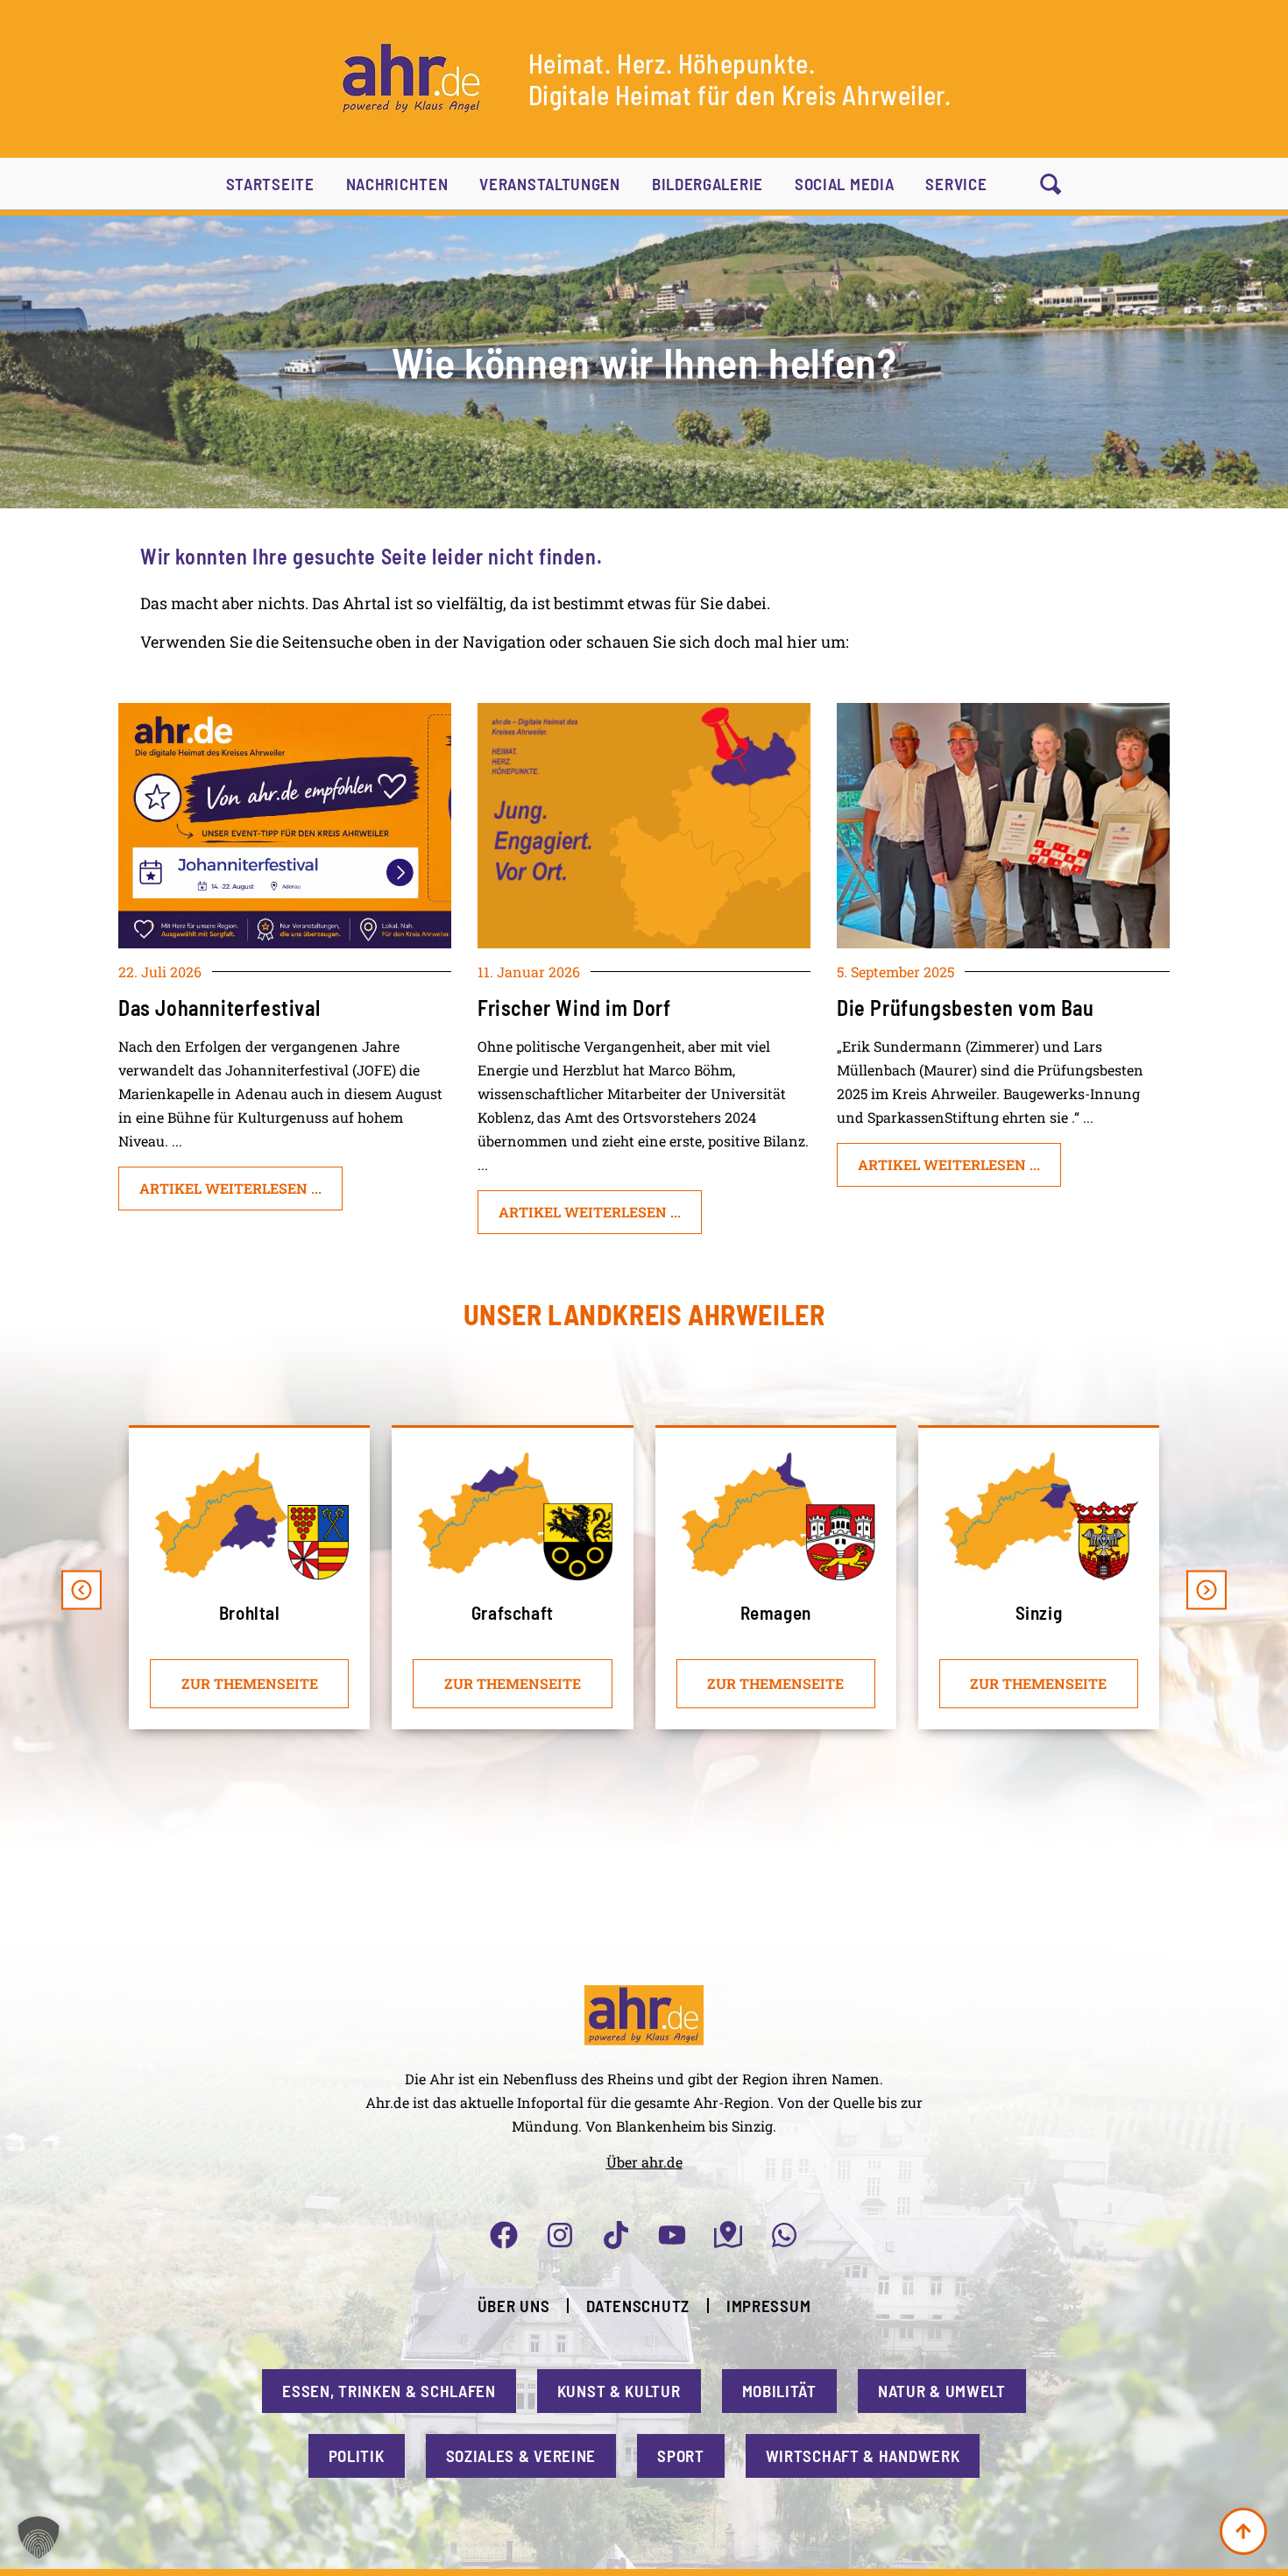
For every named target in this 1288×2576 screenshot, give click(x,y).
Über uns (514, 2306)
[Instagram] (560, 2235)
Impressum (768, 2306)
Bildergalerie (708, 184)
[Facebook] (504, 2235)
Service (956, 184)
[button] (81, 1590)
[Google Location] (728, 2235)
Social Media (844, 184)
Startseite (270, 184)
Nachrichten (397, 184)
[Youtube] (672, 2235)
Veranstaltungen (550, 184)
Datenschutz (638, 2306)
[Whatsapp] (784, 2235)
